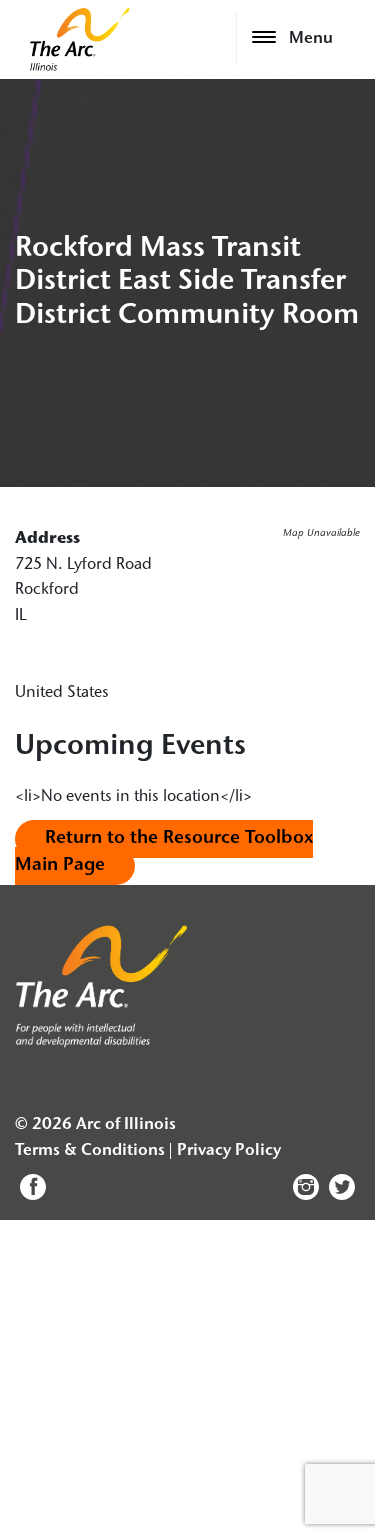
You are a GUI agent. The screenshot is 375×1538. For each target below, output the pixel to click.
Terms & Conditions (90, 1151)
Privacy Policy (229, 1151)
